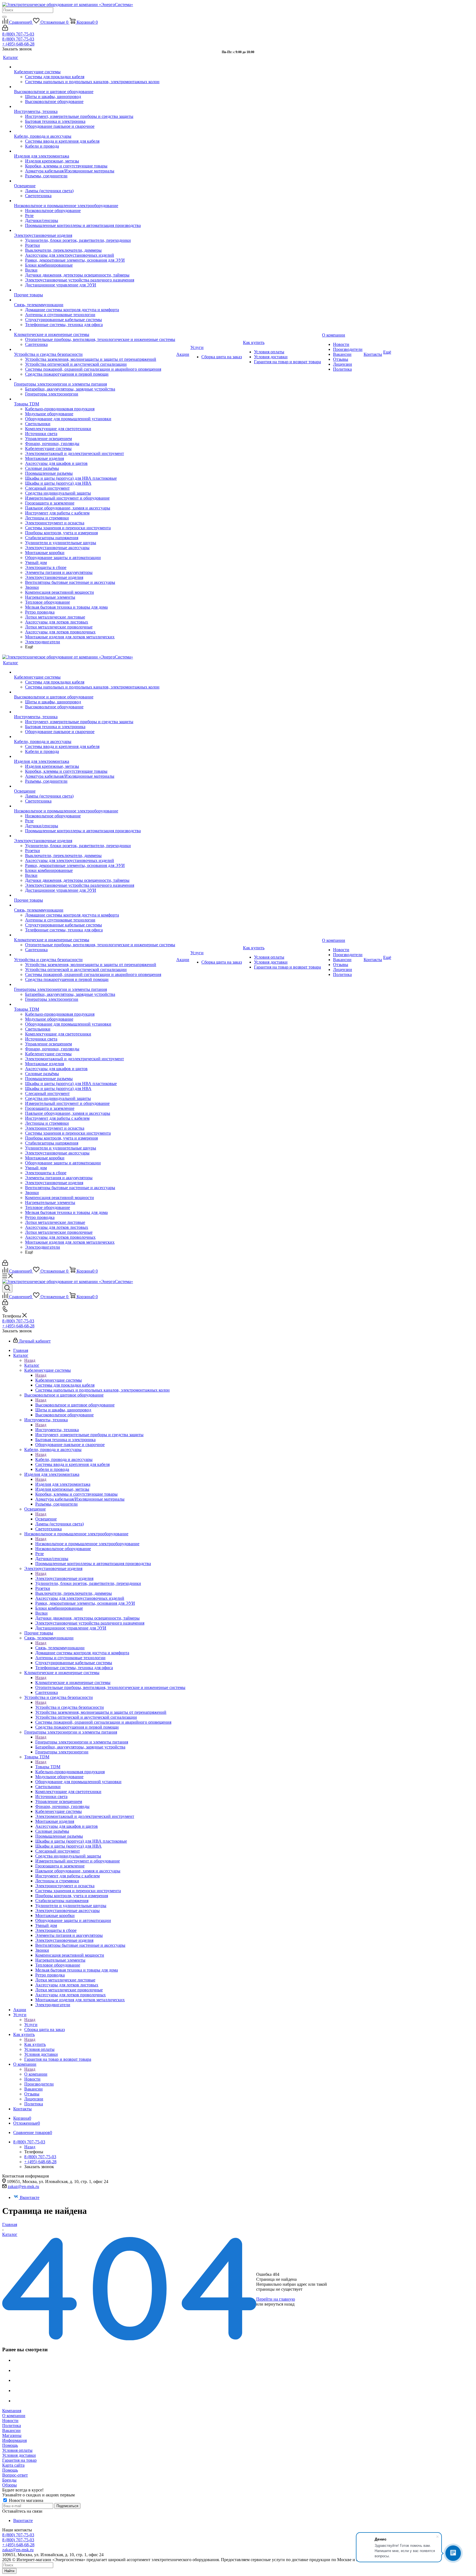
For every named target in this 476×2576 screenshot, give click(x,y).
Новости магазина (25, 2500)
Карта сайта (13, 2465)
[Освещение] (95, 181)
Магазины (12, 2435)
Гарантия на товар (19, 2460)
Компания (12, 2411)
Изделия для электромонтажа (63, 1484)
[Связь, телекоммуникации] (95, 300)
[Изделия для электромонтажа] (95, 151)
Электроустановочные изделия (64, 1578)
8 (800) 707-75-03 (18, 34)
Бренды (9, 2480)
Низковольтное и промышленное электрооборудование (87, 1544)
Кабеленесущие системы (59, 1380)
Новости (10, 2421)
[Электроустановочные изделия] (95, 231)
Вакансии (11, 2430)
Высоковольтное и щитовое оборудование (75, 1405)
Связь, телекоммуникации (60, 1648)
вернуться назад (279, 2304)
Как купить (35, 2044)
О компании (36, 2074)
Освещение (46, 1519)
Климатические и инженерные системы (73, 1682)
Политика (12, 2425)
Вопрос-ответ (15, 2475)
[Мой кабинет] (5, 29)
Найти (9, 2571)
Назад (30, 1360)
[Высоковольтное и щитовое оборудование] (95, 87)
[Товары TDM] (95, 399)
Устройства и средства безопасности (70, 1707)
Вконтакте (30, 2197)
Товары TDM (48, 1767)
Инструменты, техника (57, 1430)
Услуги (31, 2025)
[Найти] (4, 17)
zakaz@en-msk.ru (23, 2186)
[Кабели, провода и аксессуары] (95, 131)
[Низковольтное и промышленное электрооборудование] (95, 201)
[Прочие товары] (95, 290)
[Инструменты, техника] (95, 107)
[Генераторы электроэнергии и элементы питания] (95, 379)
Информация (14, 2440)
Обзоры (10, 2485)
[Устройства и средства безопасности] (95, 349)
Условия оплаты (17, 2450)
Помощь (10, 2445)
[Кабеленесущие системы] (95, 67)
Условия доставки (19, 2455)
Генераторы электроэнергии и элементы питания (82, 1742)
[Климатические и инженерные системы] (95, 330)
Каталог (32, 1365)
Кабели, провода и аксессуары (64, 1459)
